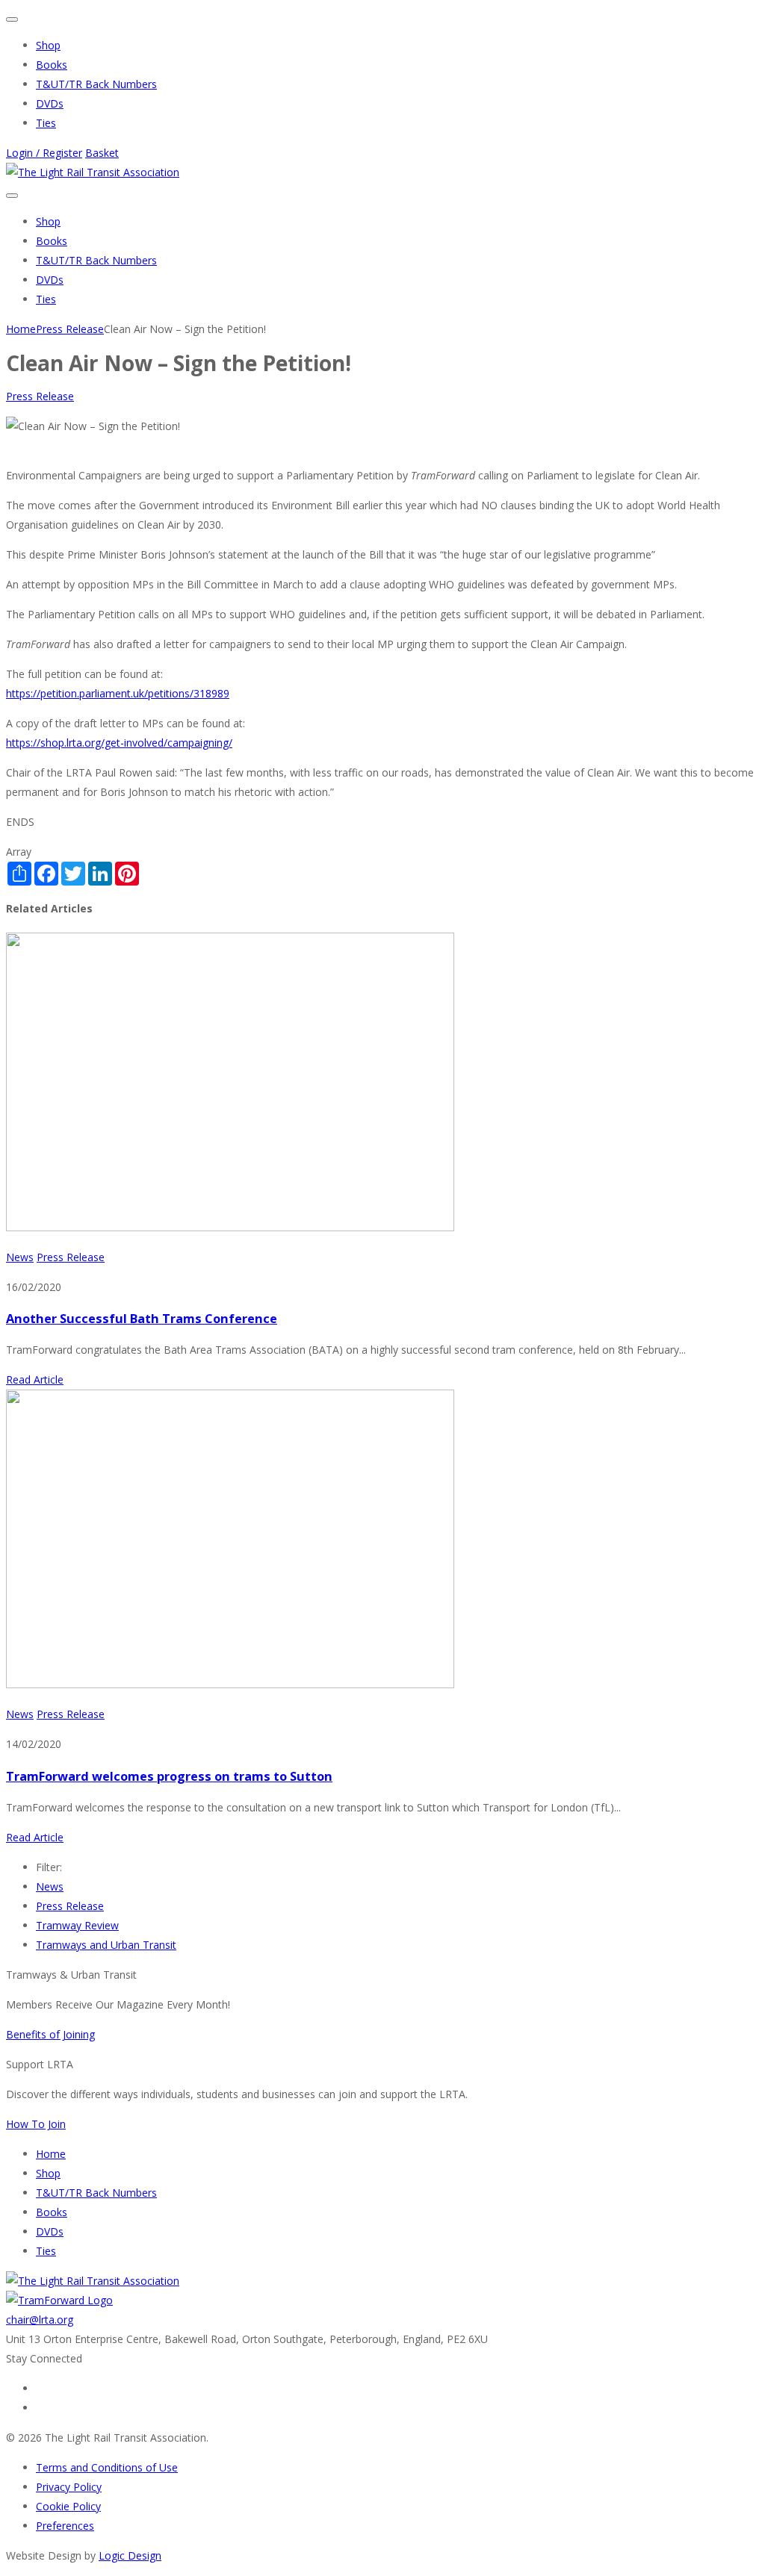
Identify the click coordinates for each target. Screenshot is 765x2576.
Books (52, 65)
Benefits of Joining (50, 2034)
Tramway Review (77, 1925)
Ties (46, 123)
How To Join (36, 2124)
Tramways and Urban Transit (106, 1945)
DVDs (50, 103)
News (20, 1257)
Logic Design (130, 2555)
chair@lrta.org (40, 2320)
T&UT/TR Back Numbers (96, 84)
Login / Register (44, 153)
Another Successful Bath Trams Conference (142, 1319)
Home (51, 2154)
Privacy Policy (69, 2487)
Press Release (40, 396)
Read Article (35, 1379)
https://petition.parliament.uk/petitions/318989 (118, 693)
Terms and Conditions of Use (107, 2467)
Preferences (65, 2526)
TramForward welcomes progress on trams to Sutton (169, 1776)
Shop (48, 45)
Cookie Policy (68, 2506)
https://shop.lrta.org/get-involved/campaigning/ (119, 743)
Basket (102, 153)
